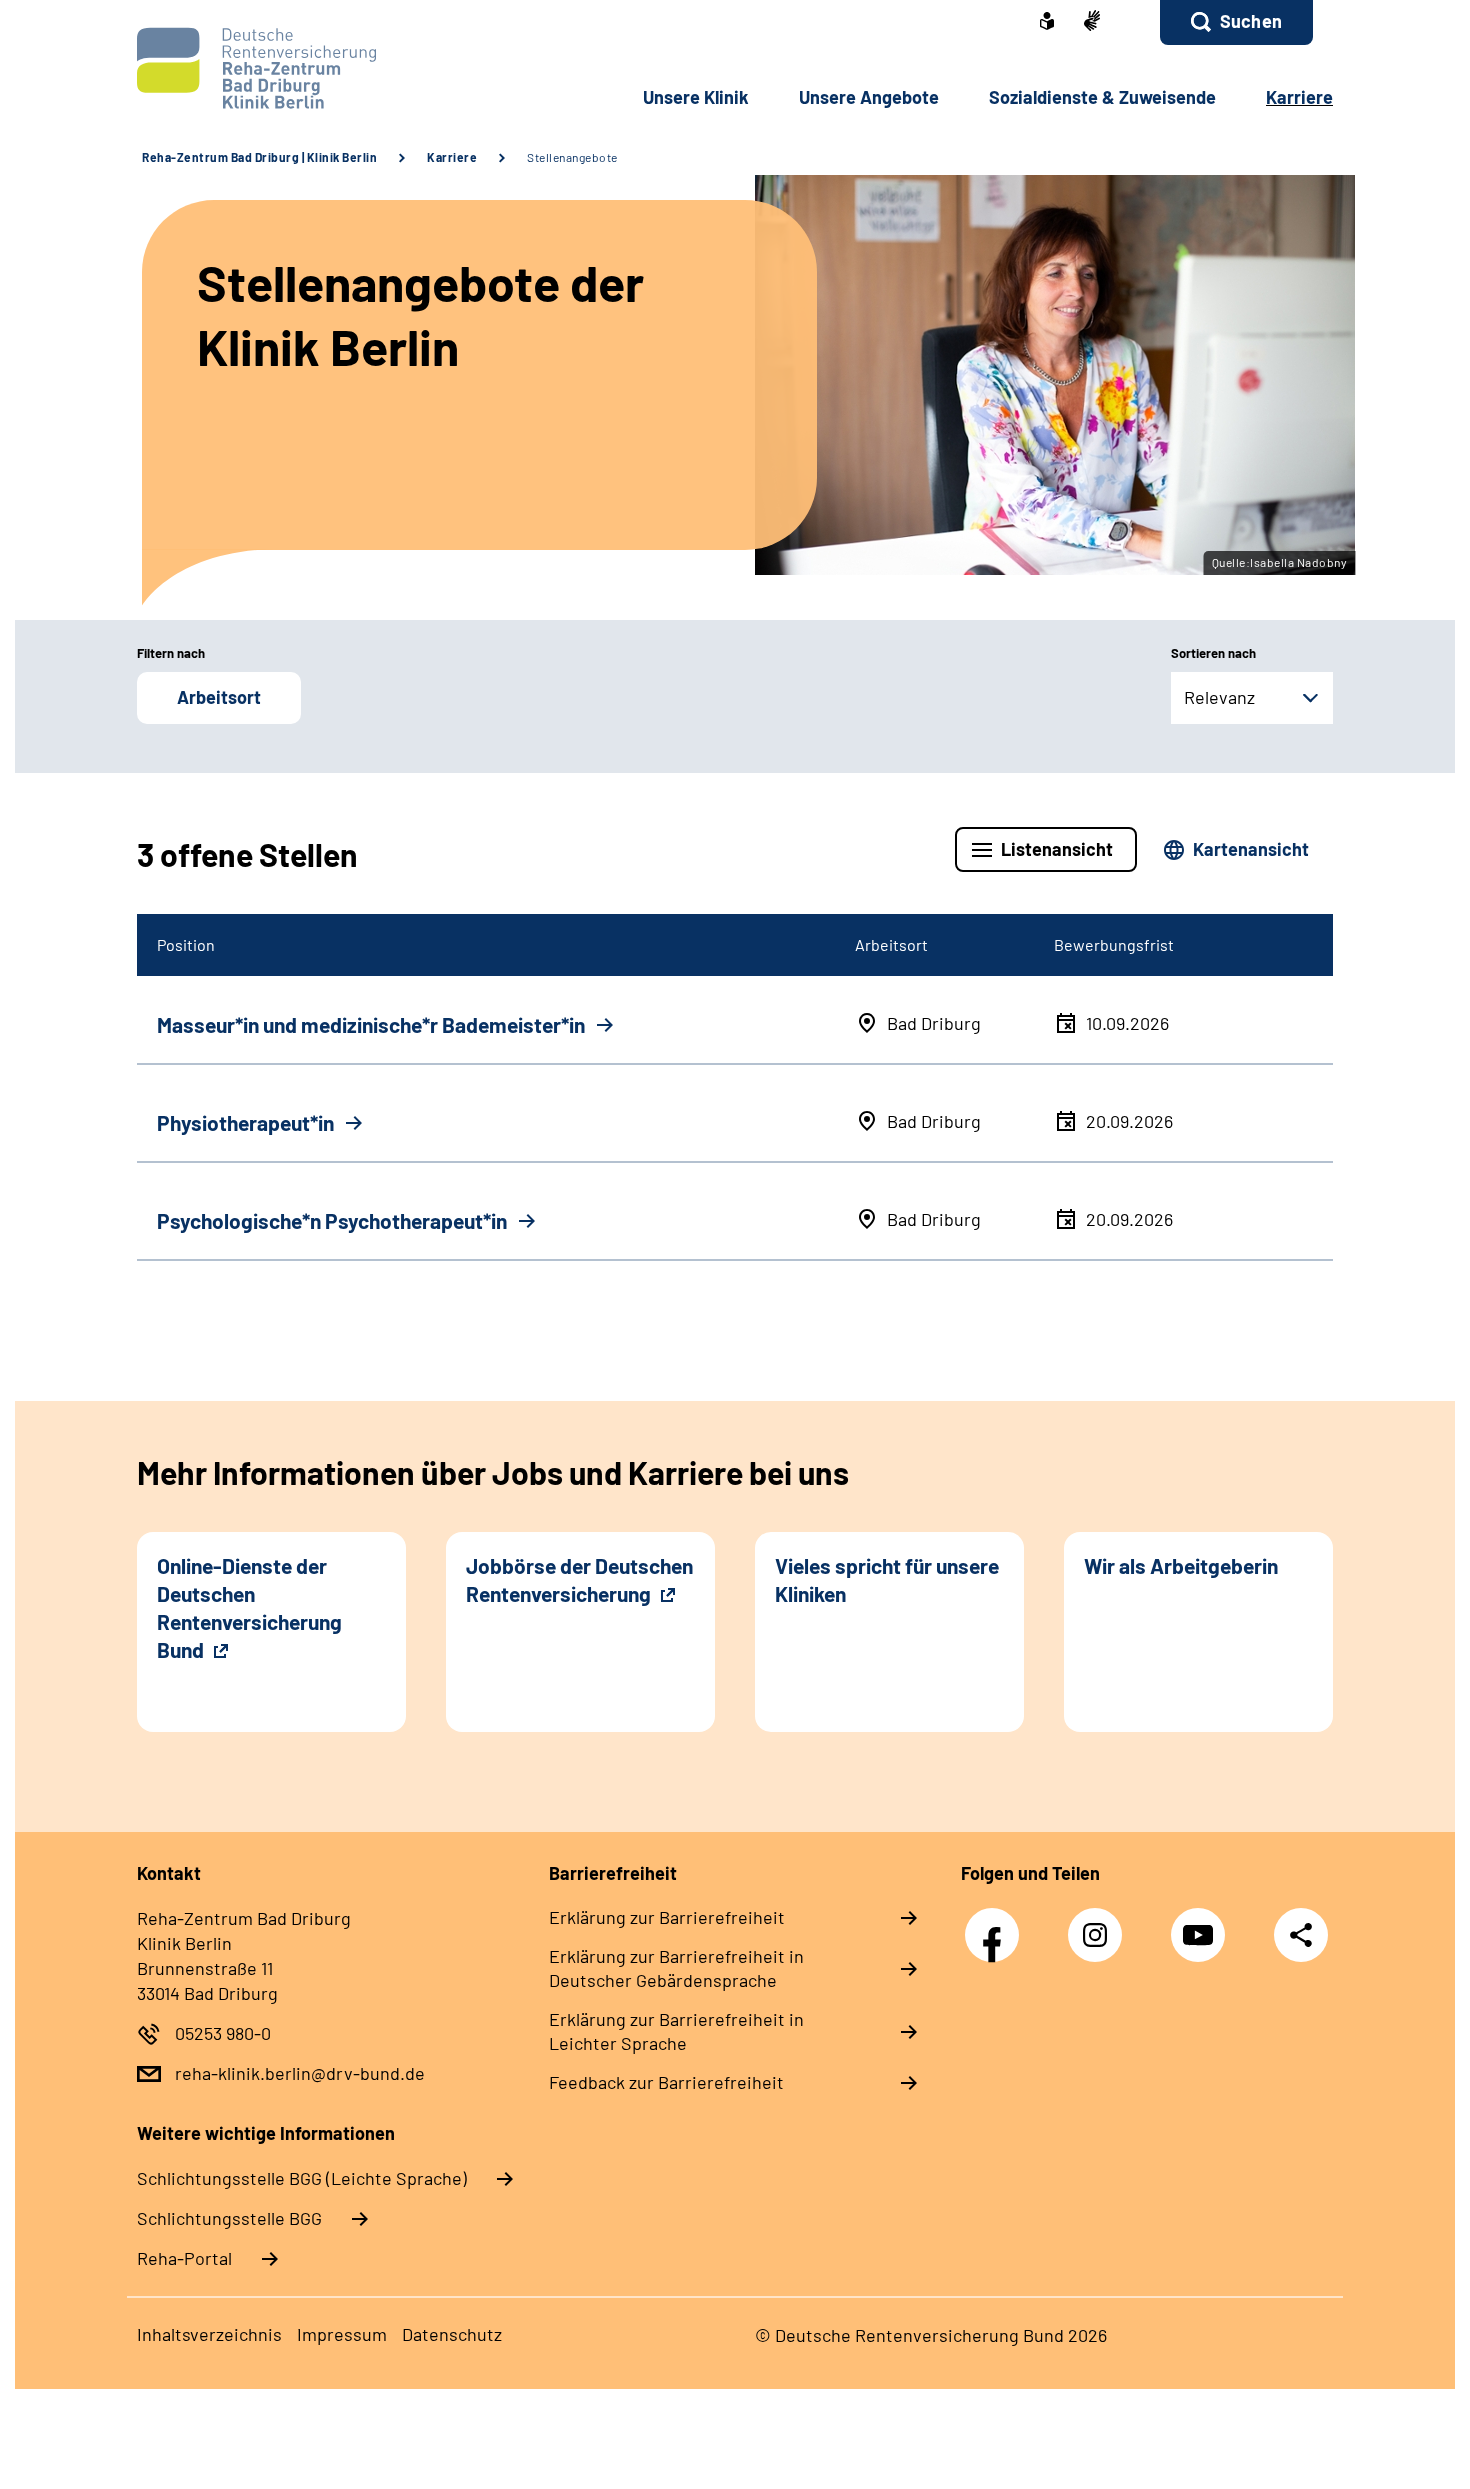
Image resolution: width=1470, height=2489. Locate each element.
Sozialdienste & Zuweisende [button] (1102, 97)
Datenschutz (452, 2334)
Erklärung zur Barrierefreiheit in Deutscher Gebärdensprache (676, 1968)
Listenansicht (1057, 849)
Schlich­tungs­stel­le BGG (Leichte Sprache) (302, 2178)
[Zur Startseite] (271, 68)
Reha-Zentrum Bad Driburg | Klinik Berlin (259, 157)
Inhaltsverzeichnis (209, 2334)
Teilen (1301, 1934)
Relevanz (1219, 697)
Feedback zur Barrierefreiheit (666, 2082)
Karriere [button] (1299, 97)
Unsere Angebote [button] (869, 97)
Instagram (1100, 1924)
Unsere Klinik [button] (696, 97)
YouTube (1203, 1924)
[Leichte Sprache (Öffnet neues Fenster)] (1047, 23)
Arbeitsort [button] (219, 697)
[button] (1236, 22)
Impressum (342, 2334)
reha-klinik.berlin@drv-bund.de (300, 2073)
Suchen (1251, 21)
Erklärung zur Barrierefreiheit (667, 1917)
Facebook (997, 1924)
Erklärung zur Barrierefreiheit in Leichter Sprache (676, 2031)
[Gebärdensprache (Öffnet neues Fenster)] (1092, 22)
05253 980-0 (223, 2033)
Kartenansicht (1251, 849)
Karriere (452, 157)
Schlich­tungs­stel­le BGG (229, 2218)
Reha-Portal (184, 2258)
